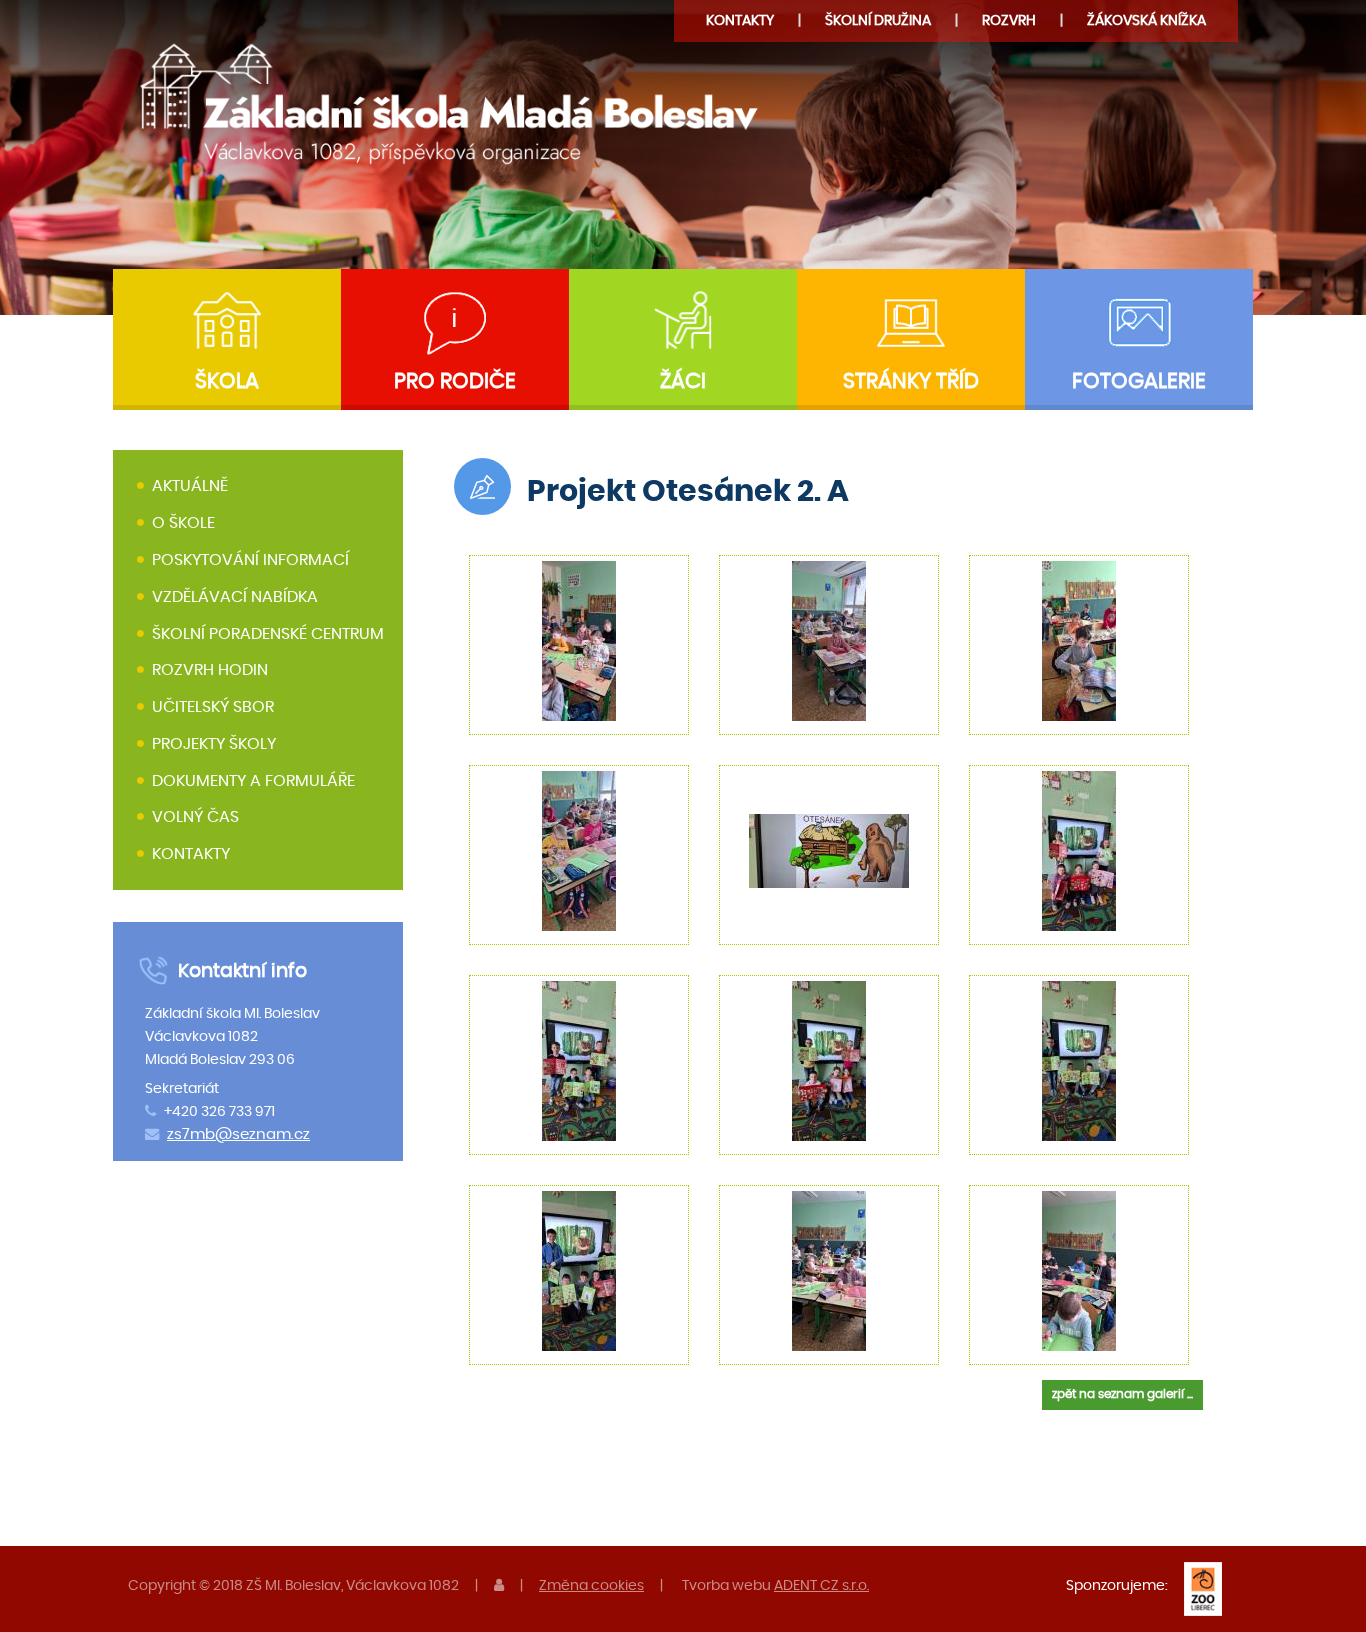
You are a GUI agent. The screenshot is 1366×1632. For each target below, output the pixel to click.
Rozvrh (1009, 20)
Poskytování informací (250, 560)
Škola (227, 381)
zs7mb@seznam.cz (238, 1134)
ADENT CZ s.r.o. (821, 1585)
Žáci (683, 381)
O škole (183, 523)
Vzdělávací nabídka (235, 597)
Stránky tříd (911, 381)
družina (878, 20)
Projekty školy (214, 744)
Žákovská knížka (1146, 20)
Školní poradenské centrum (268, 634)
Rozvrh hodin (210, 670)
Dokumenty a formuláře (253, 781)
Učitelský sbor (213, 707)
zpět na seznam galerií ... (1122, 1394)
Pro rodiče (455, 381)
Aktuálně (190, 487)
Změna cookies (591, 1585)
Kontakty (740, 20)
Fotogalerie (1139, 381)
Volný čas (195, 818)
